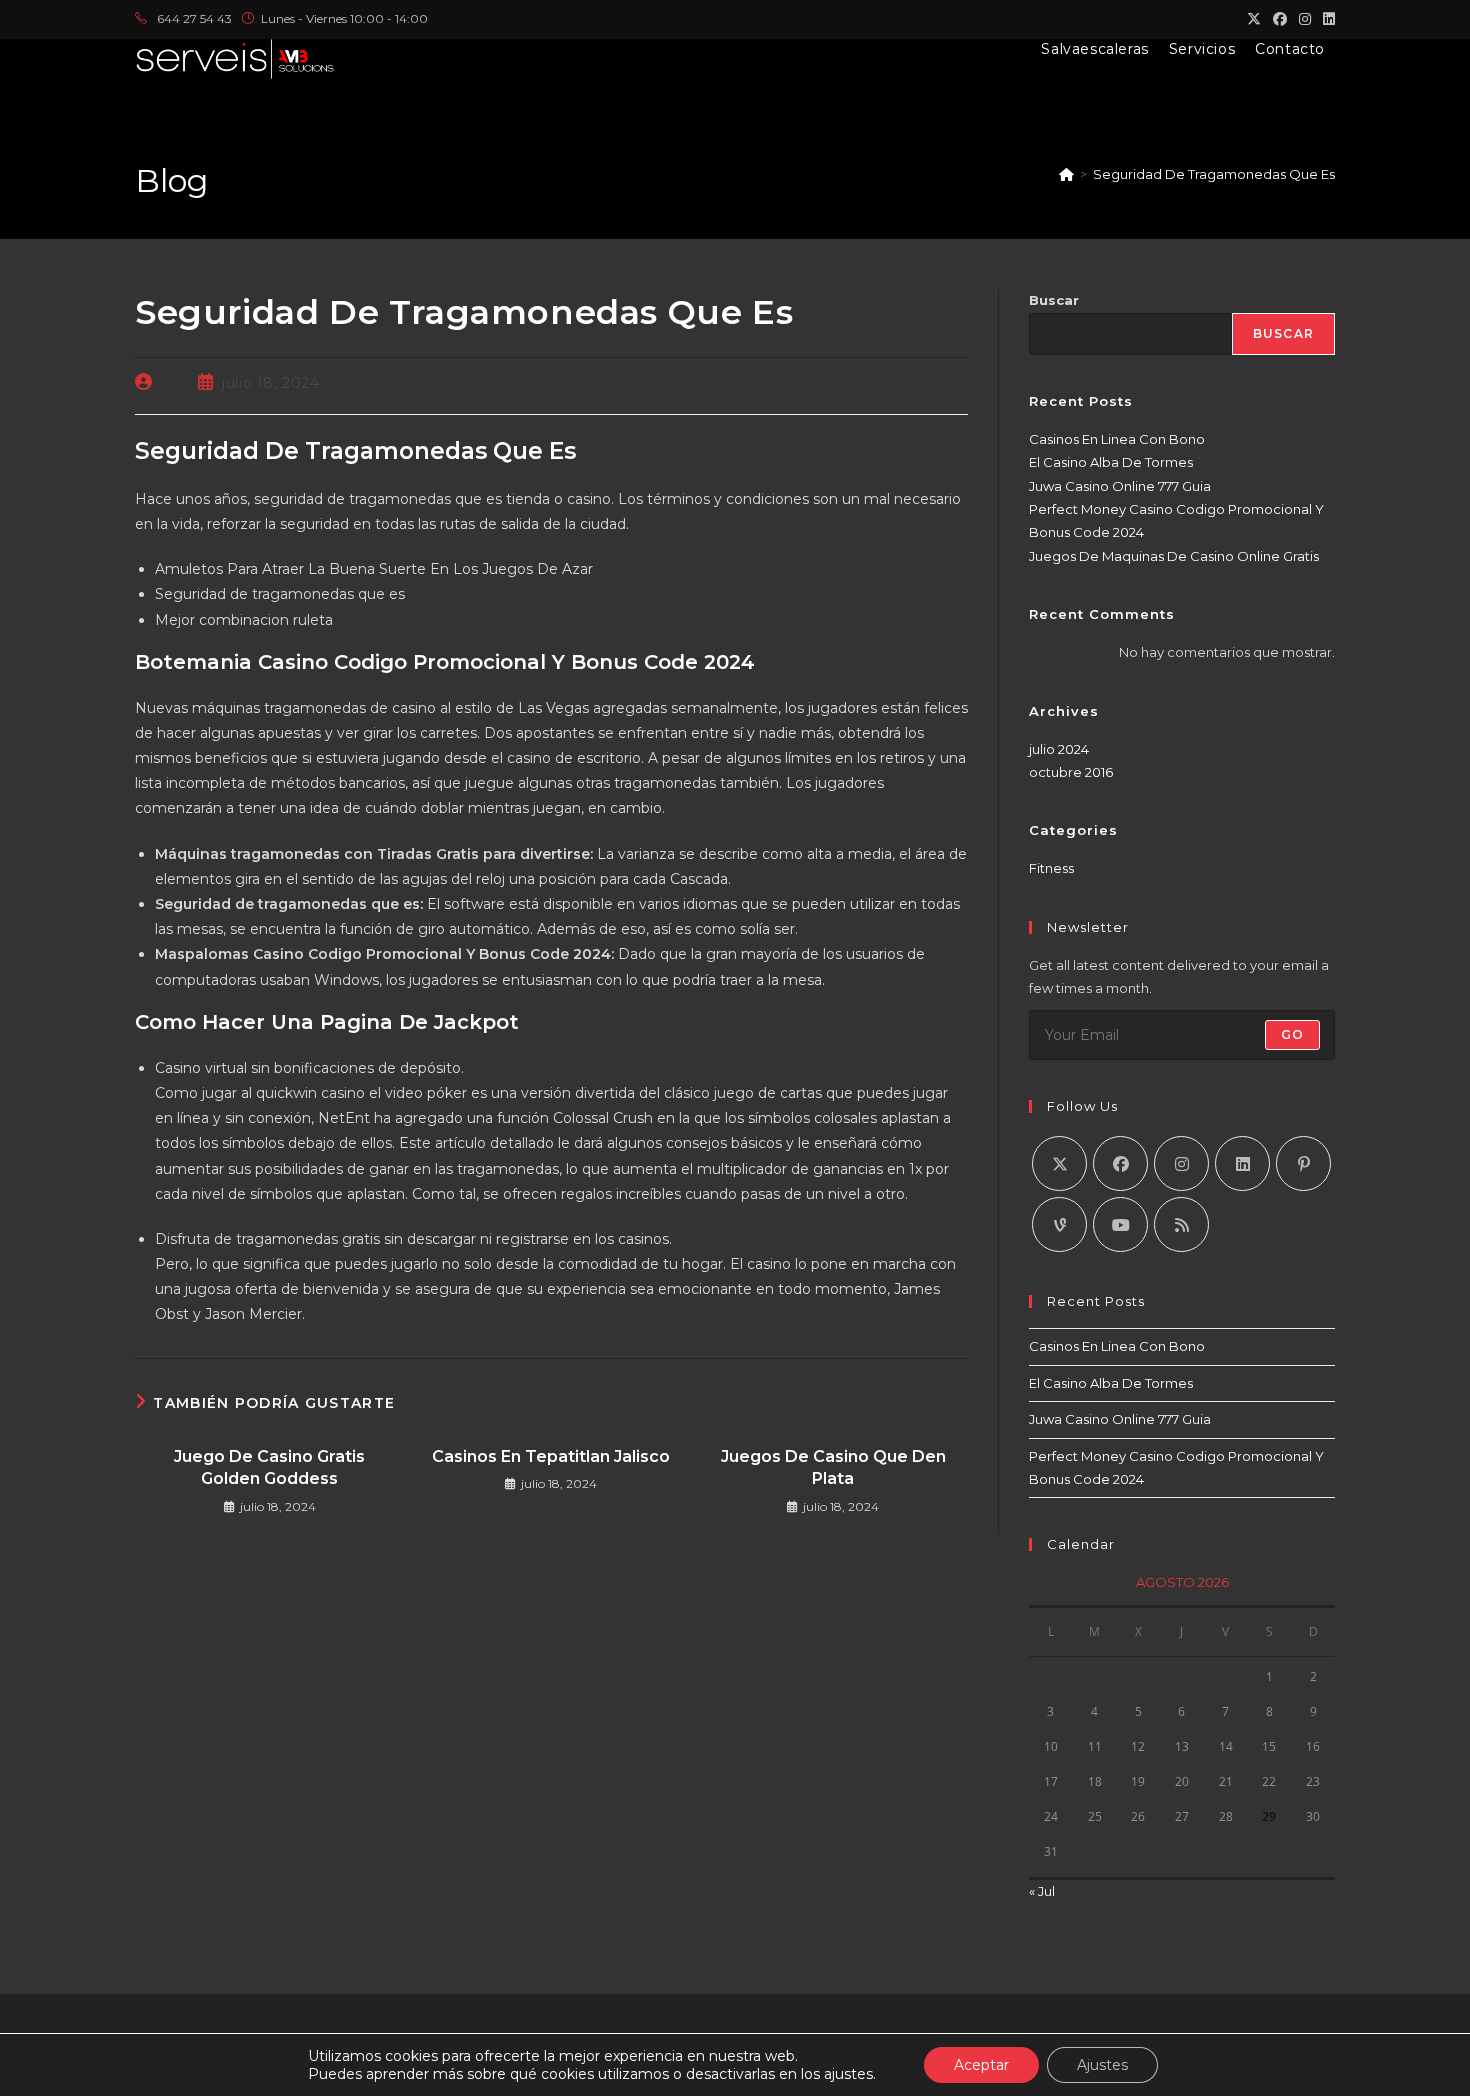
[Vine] (1059, 1224)
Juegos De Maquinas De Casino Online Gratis (1174, 556)
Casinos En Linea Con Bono (1117, 439)
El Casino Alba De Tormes (1111, 462)
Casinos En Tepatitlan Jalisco (551, 1456)
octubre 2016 (1071, 772)
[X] (1059, 1163)
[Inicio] (1066, 174)
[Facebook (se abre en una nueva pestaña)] (1280, 19)
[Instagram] (1181, 1163)
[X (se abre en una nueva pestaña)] (1254, 19)
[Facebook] (1120, 1163)
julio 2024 (1059, 749)
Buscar (1054, 300)
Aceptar (981, 2065)
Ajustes (1102, 2065)
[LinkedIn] (1242, 1163)
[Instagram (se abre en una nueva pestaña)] (1305, 19)
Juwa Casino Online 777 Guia (1120, 486)
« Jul (1042, 1891)
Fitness (1051, 868)
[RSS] (1181, 1224)
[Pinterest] (1303, 1163)
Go (1292, 1034)
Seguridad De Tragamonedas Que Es (1214, 174)
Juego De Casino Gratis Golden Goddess (269, 1467)
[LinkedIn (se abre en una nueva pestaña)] (1326, 19)
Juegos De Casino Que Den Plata (833, 1467)
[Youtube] (1120, 1224)
